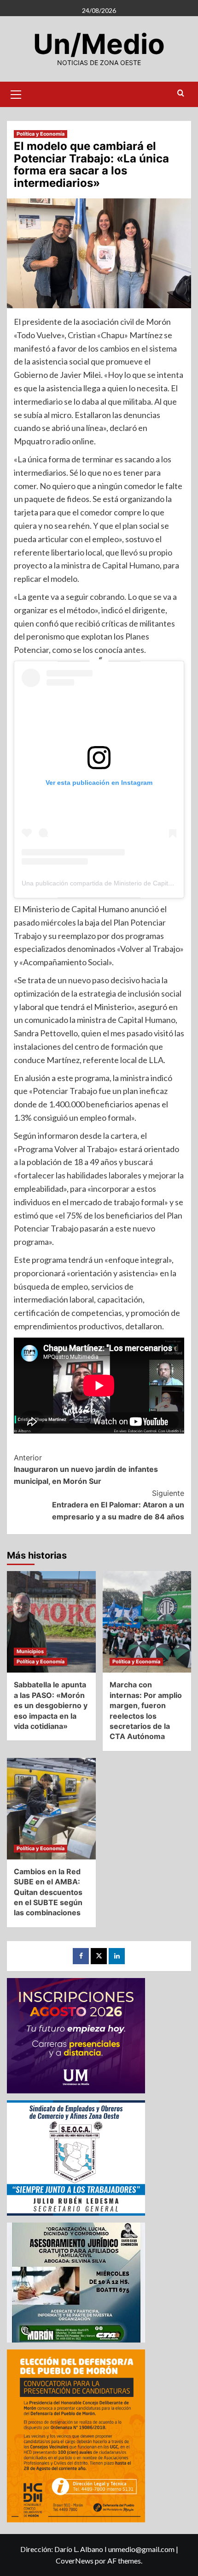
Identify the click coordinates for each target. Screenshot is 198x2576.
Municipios (30, 1651)
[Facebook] (81, 1956)
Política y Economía (41, 134)
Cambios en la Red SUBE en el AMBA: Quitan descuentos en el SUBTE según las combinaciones (48, 1892)
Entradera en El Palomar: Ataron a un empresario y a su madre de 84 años (118, 1505)
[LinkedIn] (117, 1956)
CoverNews (75, 2561)
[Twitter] (99, 1956)
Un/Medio (99, 44)
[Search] (181, 93)
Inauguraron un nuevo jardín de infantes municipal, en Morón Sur (86, 1469)
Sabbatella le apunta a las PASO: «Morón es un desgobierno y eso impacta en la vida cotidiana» (51, 1705)
